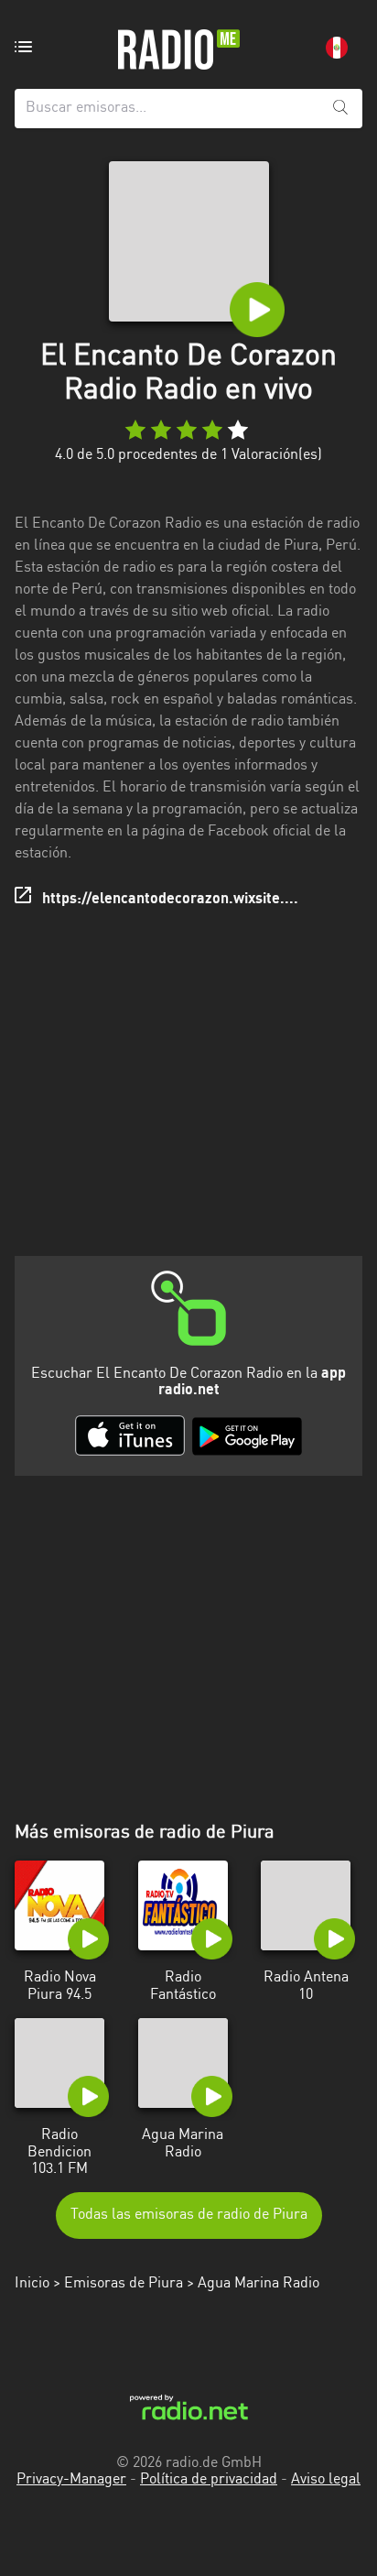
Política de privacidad (209, 2480)
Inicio (32, 2284)
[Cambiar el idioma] (337, 48)
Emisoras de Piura (124, 2284)
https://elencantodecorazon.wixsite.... (170, 900)
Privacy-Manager (71, 2480)
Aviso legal (326, 2480)
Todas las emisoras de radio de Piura (189, 2215)
